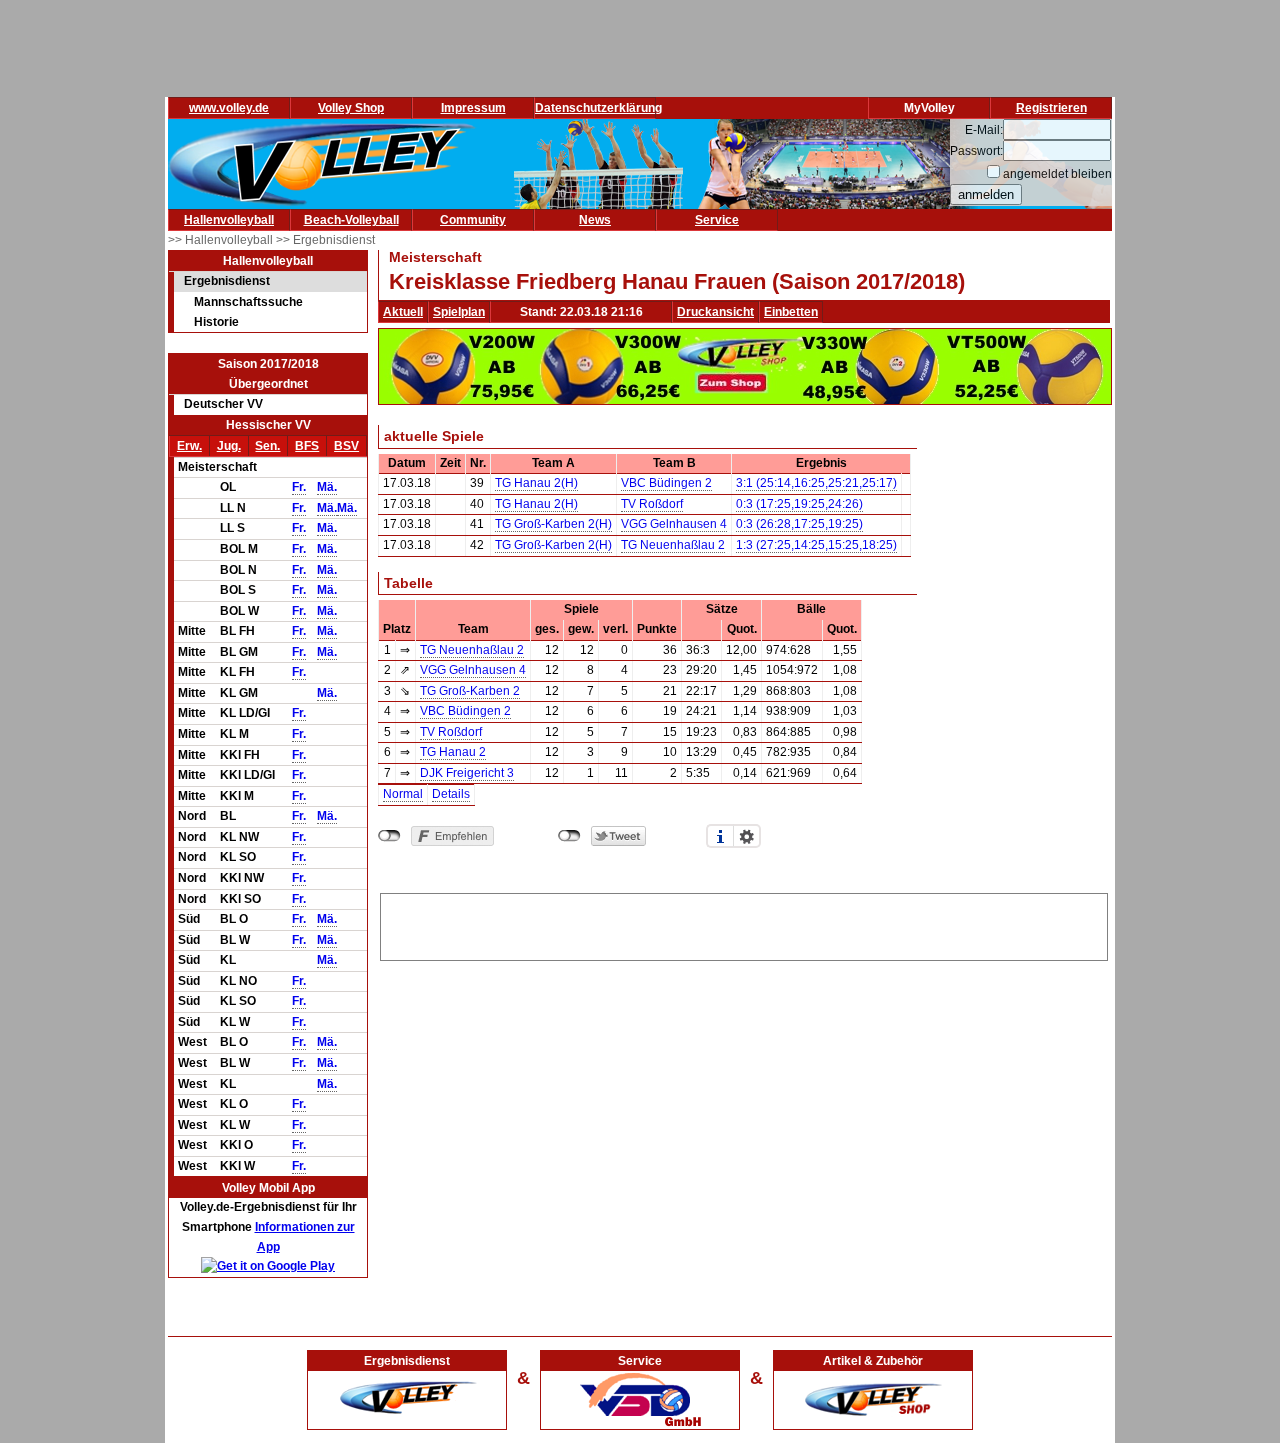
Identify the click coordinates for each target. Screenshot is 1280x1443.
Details (451, 794)
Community (473, 220)
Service (717, 220)
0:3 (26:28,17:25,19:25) (799, 524)
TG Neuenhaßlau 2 (673, 545)
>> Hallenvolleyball (222, 240)
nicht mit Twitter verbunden (569, 836)
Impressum (473, 108)
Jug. (229, 446)
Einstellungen (747, 836)
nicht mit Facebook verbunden (389, 836)
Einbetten (791, 312)
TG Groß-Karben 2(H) (553, 524)
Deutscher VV (223, 404)
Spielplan (459, 312)
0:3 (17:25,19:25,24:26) (799, 504)
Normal (403, 794)
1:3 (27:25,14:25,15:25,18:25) (816, 545)
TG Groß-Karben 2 (470, 691)
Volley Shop (351, 108)
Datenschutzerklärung (598, 108)
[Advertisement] (744, 924)
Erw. (189, 446)
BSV (346, 446)
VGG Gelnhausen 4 (674, 524)
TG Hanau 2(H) (536, 483)
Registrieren (1051, 108)
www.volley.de (229, 108)
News (595, 220)
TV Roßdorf (652, 504)
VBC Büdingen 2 (666, 483)
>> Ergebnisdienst (325, 240)
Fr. (299, 487)
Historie (216, 322)
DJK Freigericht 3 (467, 773)
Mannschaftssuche (248, 302)
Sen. (267, 446)
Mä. (327, 487)
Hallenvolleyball (229, 220)
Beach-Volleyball (351, 220)
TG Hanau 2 (453, 752)
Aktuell (403, 312)
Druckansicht (715, 312)
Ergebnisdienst (227, 281)
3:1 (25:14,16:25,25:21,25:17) (816, 483)
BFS (307, 446)
